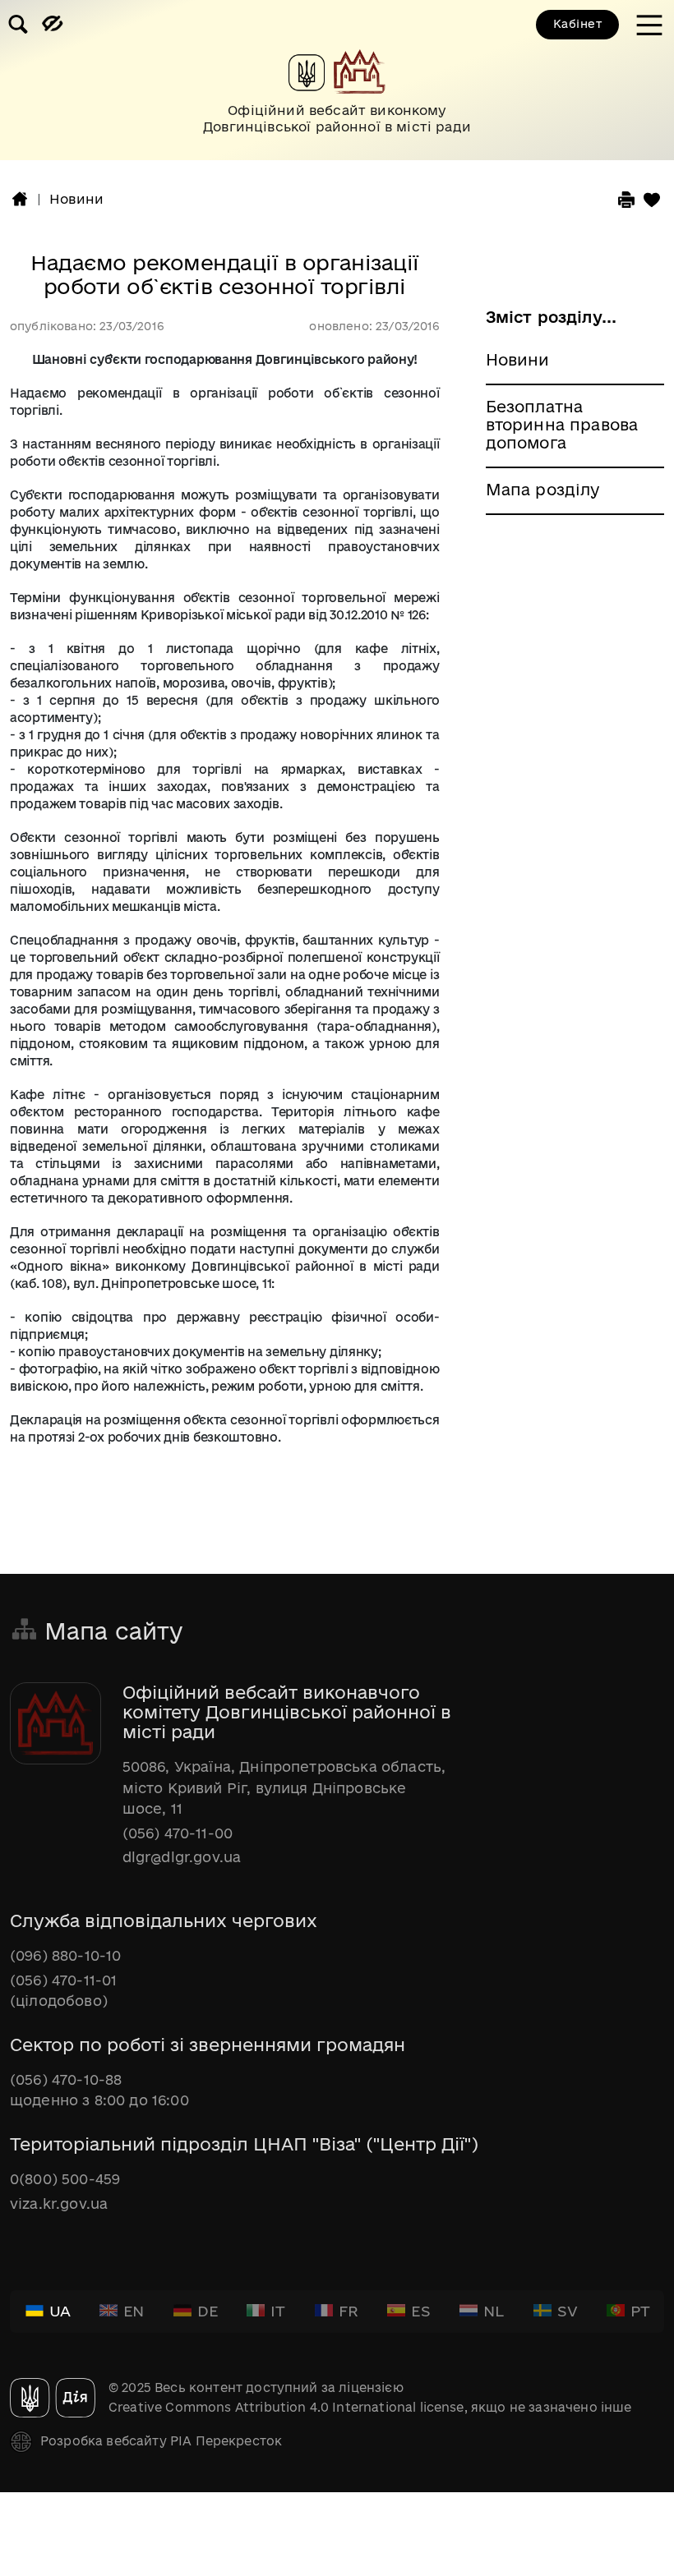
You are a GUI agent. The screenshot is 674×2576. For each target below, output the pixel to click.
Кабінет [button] (577, 24)
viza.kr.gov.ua (59, 2203)
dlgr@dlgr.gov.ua (182, 1857)
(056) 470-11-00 (178, 1833)
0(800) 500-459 (65, 2179)
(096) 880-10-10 (65, 1955)
